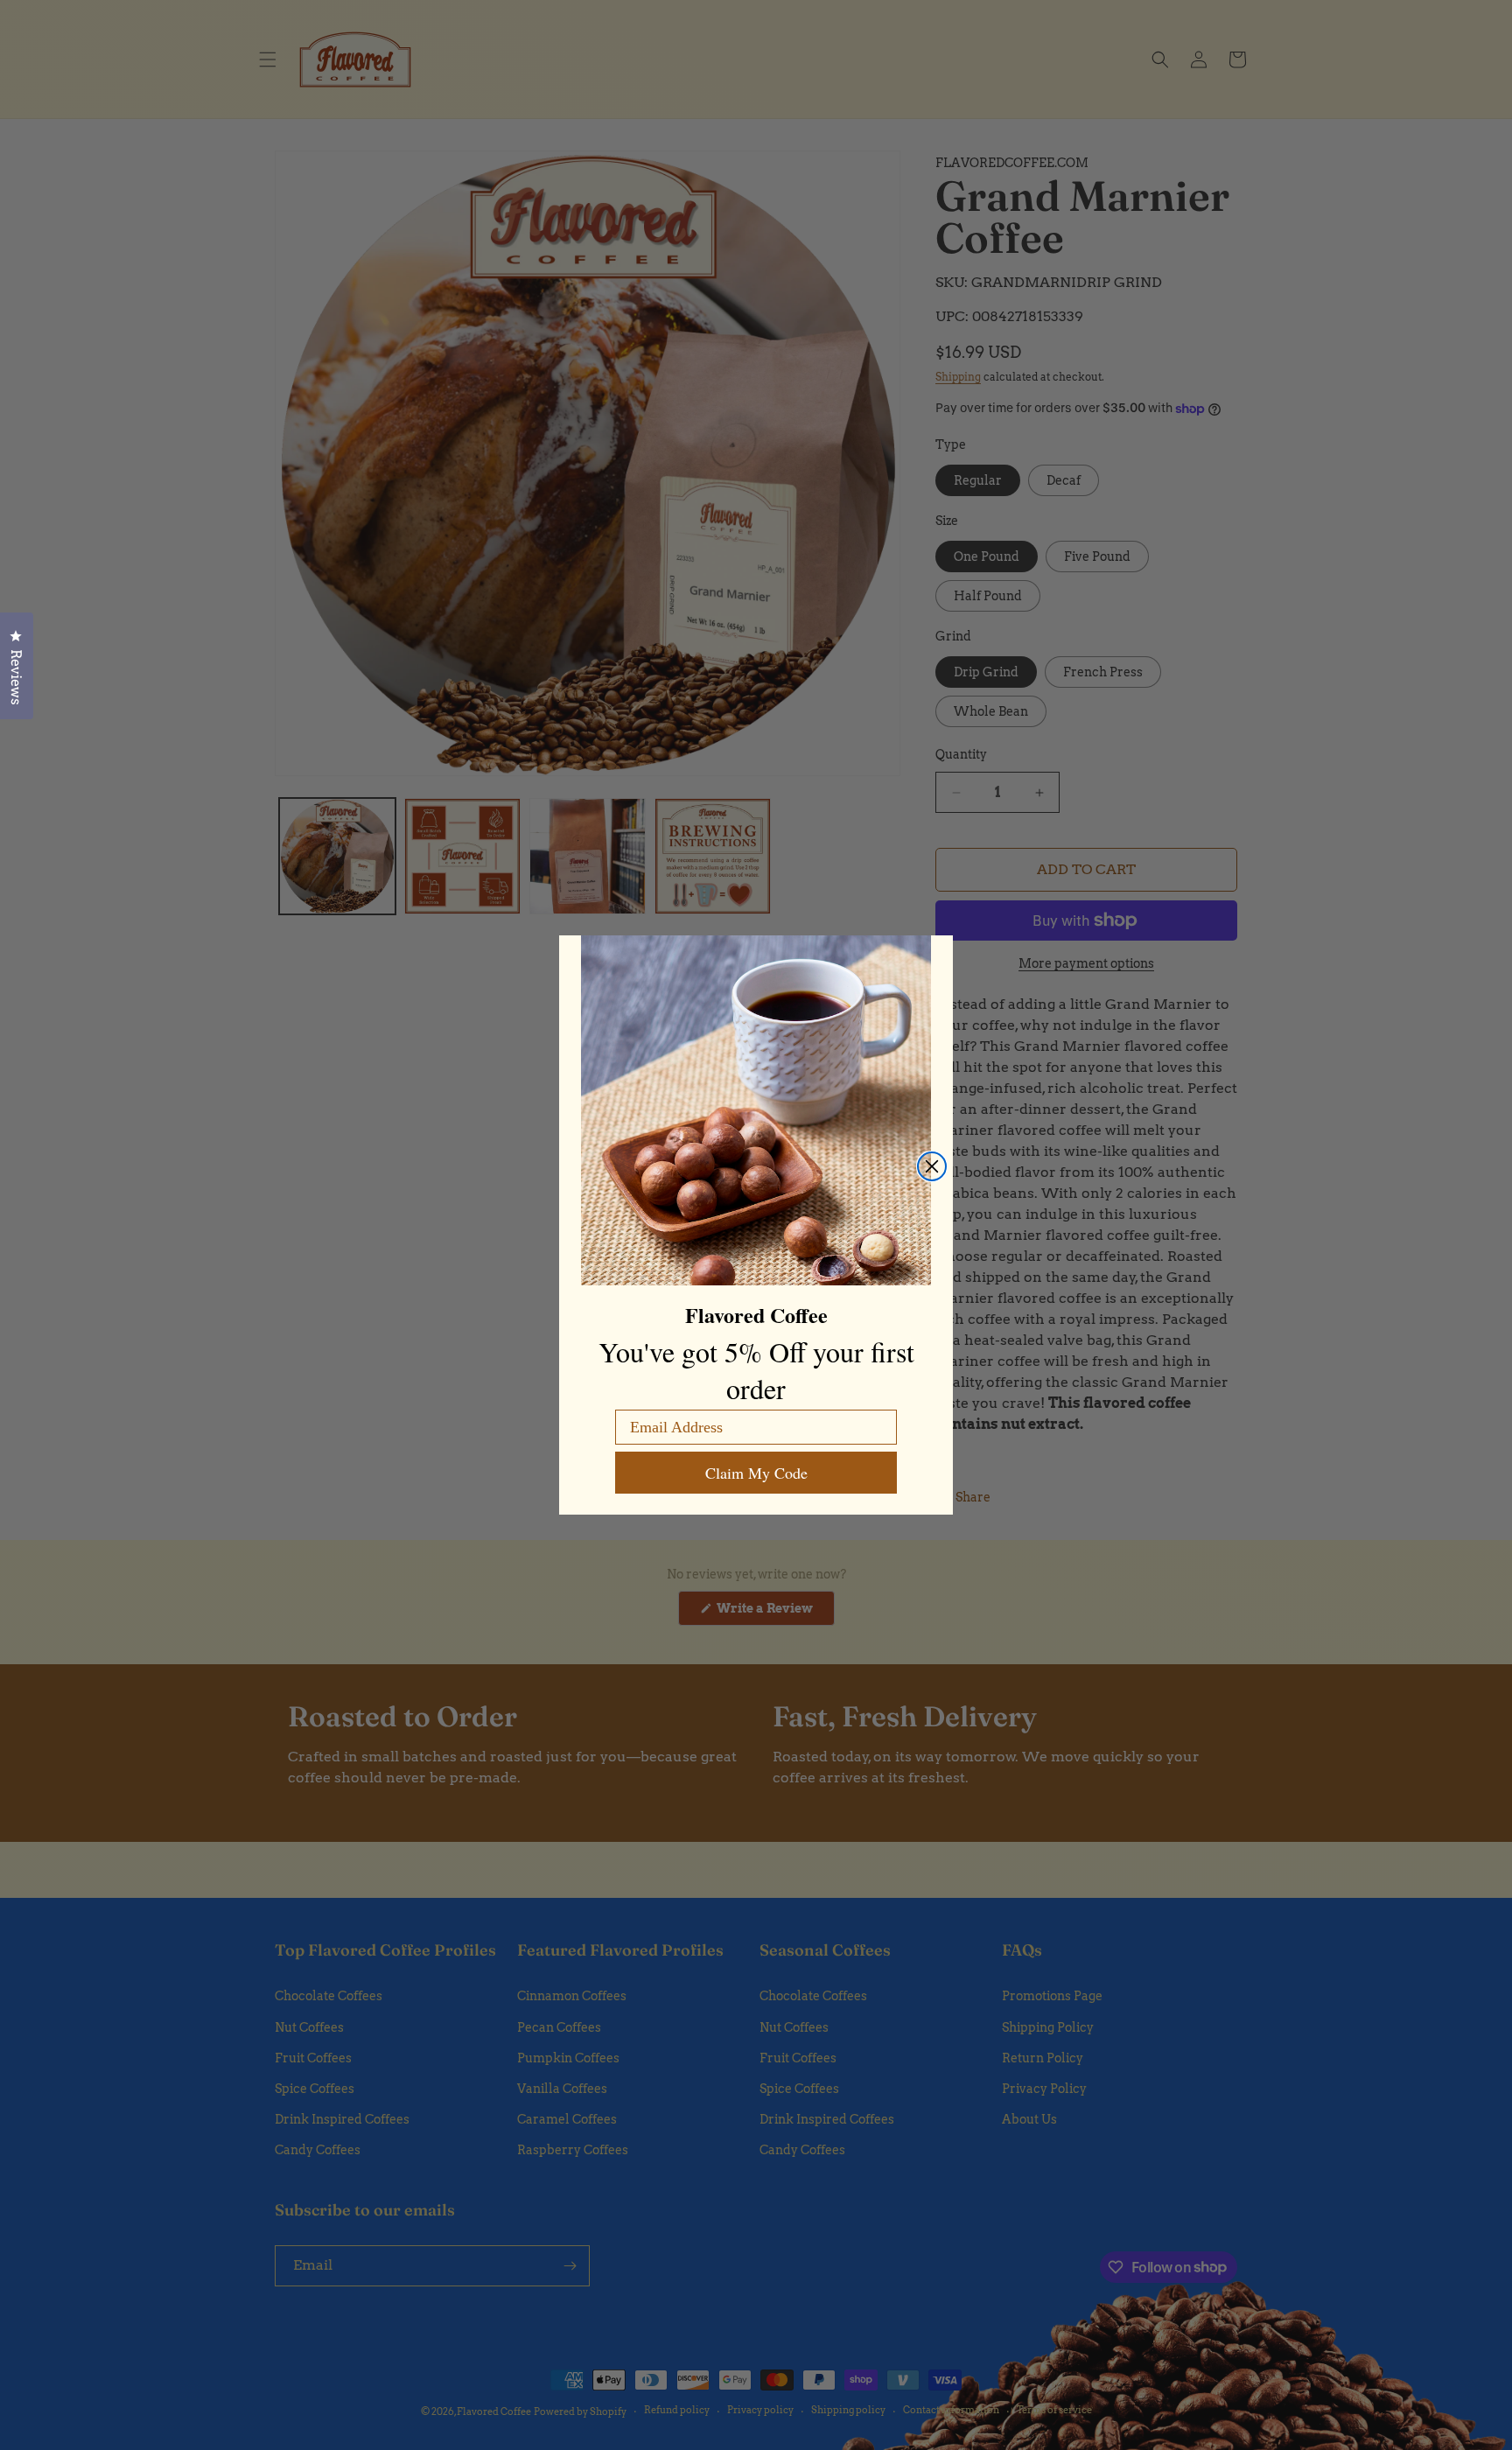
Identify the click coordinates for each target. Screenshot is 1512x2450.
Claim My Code (756, 1473)
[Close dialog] (932, 1166)
